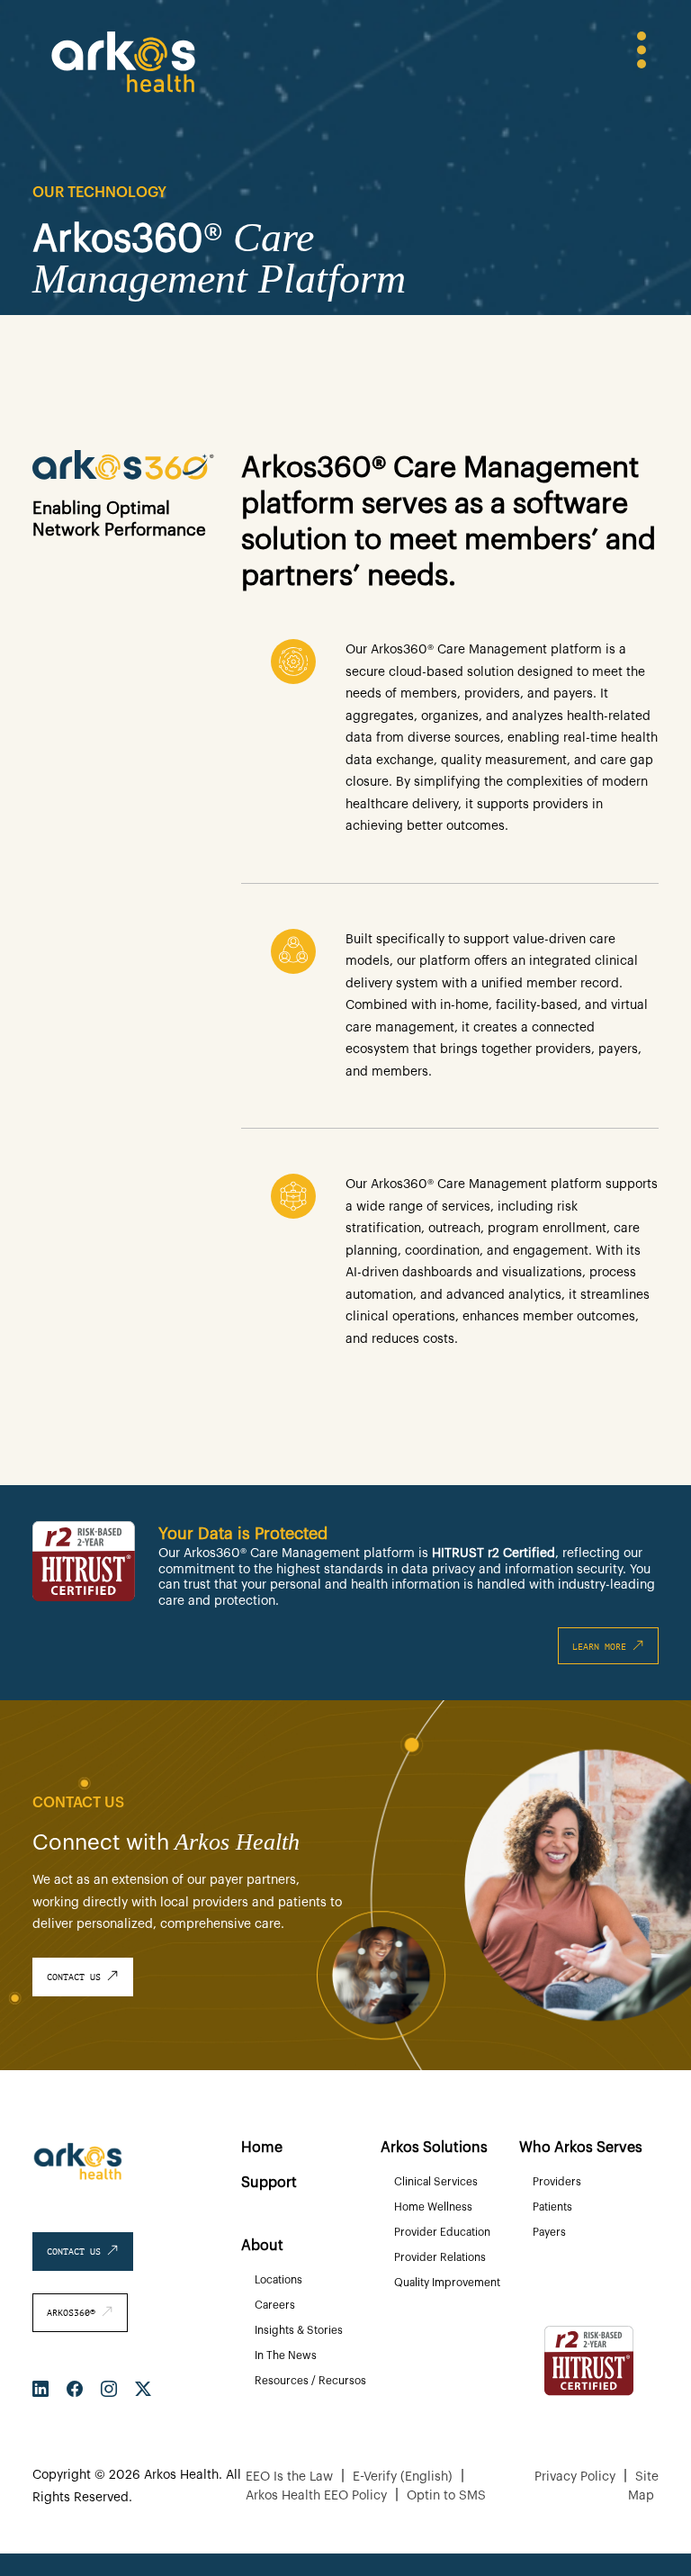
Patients (552, 2207)
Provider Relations (440, 2257)
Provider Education (442, 2232)
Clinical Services (436, 2182)
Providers (557, 2182)
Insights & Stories (299, 2330)
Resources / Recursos (310, 2381)
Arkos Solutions (434, 2148)
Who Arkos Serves (581, 2148)
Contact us (76, 1977)
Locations (278, 2280)
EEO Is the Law (289, 2477)
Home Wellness (433, 2207)
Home (262, 2148)
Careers (275, 2305)
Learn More (602, 1647)
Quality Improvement (447, 2283)
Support (269, 2183)
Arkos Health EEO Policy (316, 2496)
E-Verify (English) (403, 2477)
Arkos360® (74, 2313)
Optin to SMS (446, 2496)
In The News (286, 2355)
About (262, 2246)
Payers (549, 2232)
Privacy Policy (575, 2477)
